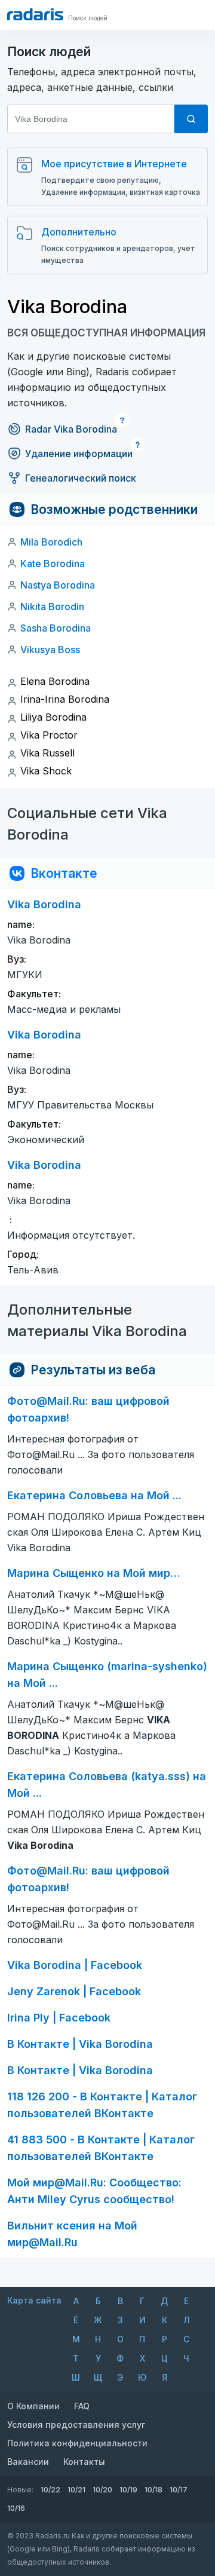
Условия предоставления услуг (76, 2425)
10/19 (128, 2490)
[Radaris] (35, 14)
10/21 (76, 2490)
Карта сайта (34, 2300)
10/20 (102, 2490)
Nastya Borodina (58, 585)
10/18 (153, 2490)
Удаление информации (79, 454)
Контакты (84, 2462)
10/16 (16, 2508)
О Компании (33, 2406)
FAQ (82, 2406)
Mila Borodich (51, 542)
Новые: (20, 2490)
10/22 (50, 2490)
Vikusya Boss (50, 650)
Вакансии (28, 2462)
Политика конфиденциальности (77, 2443)
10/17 (179, 2490)
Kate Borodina (53, 563)
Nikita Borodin (52, 607)
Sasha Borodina (56, 628)
